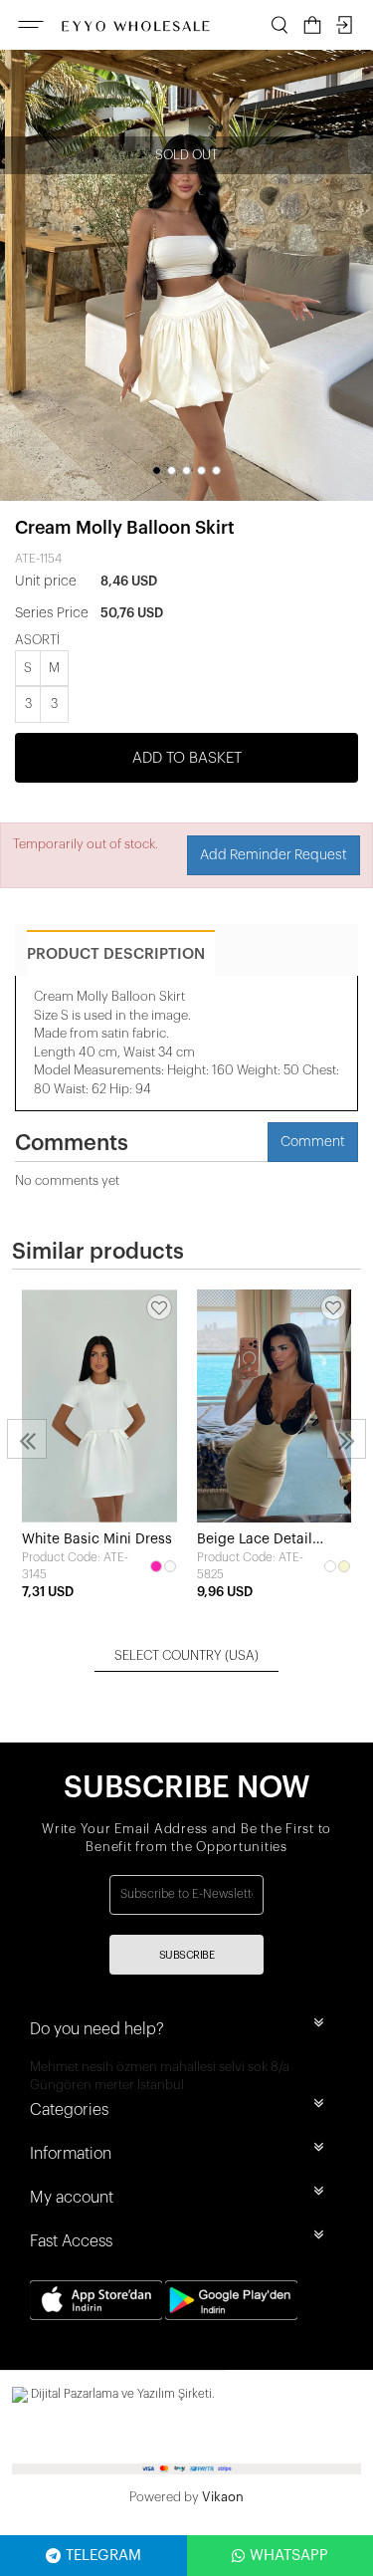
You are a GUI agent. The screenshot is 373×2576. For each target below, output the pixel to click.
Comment (313, 1142)
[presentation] (27, 1439)
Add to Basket (187, 758)
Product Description (116, 954)
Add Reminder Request (274, 855)
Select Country (186, 1655)
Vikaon (223, 2497)
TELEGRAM (103, 2556)
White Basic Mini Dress (97, 1539)
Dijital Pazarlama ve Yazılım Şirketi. (121, 2394)
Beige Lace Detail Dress (255, 1541)
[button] (157, 470)
